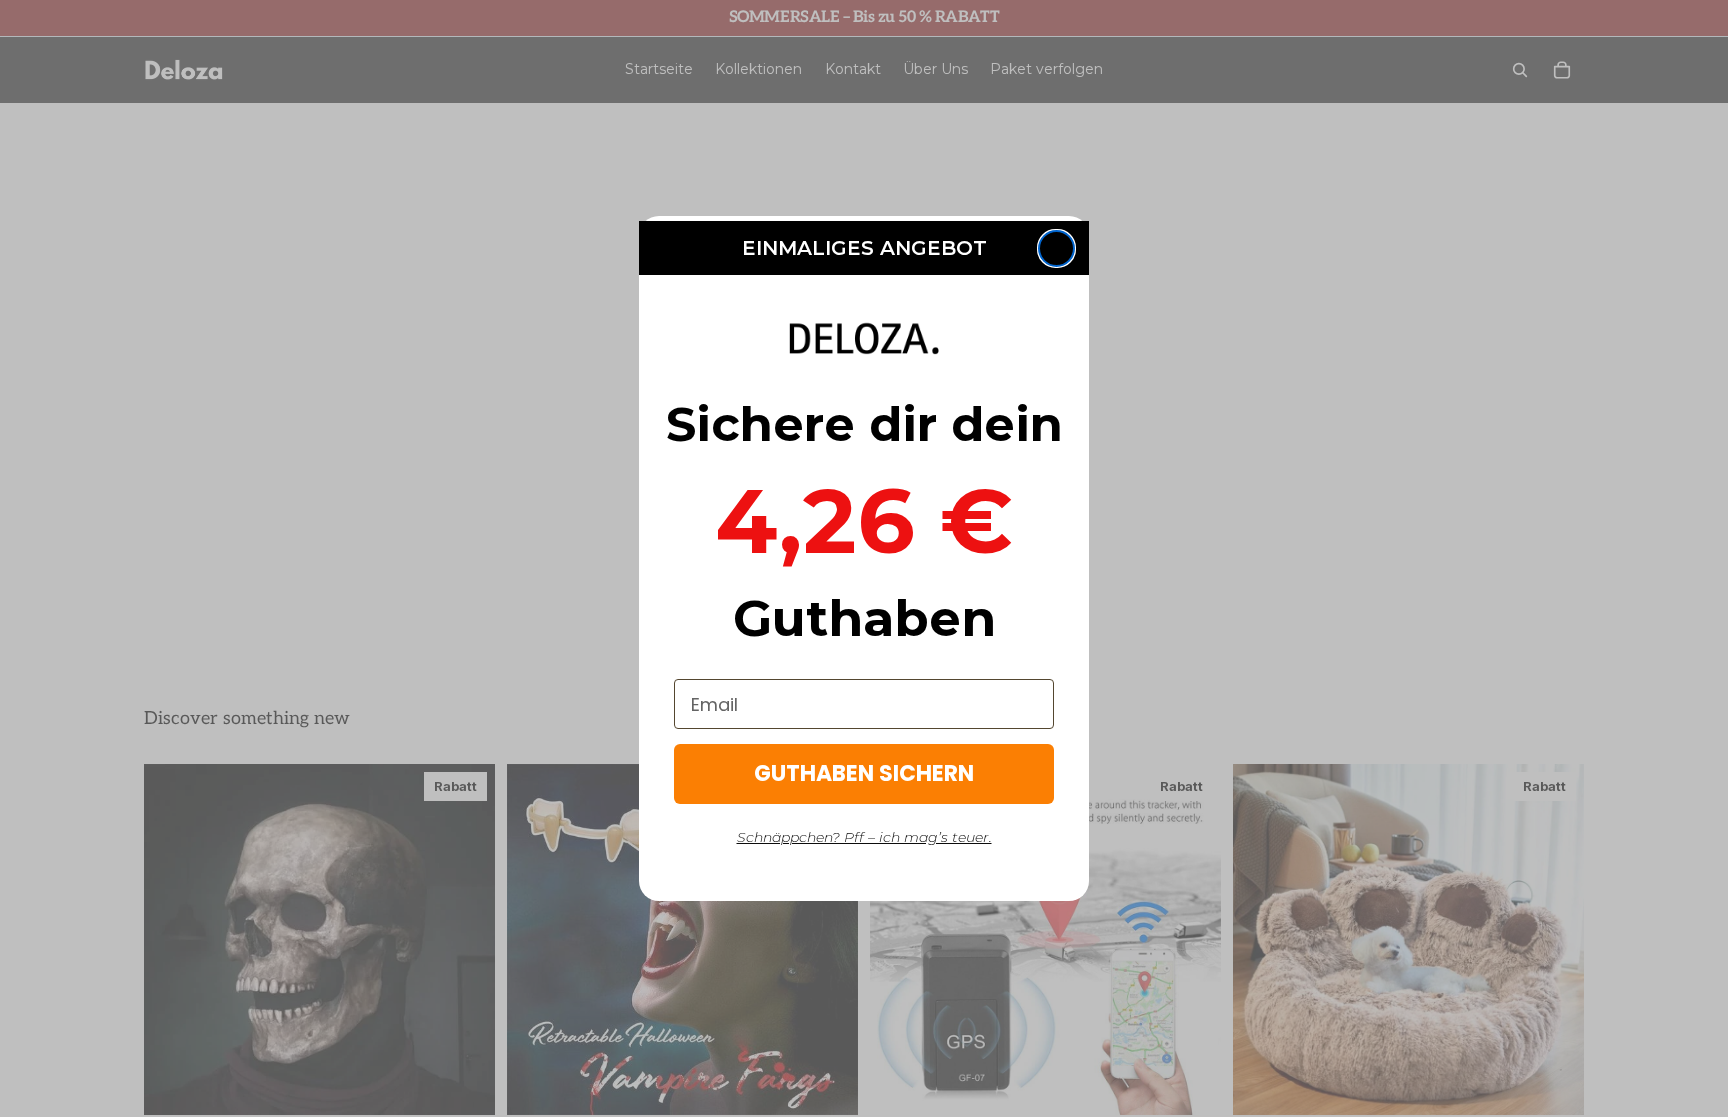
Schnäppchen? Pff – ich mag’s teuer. (864, 837)
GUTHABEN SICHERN (864, 773)
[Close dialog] (1056, 248)
